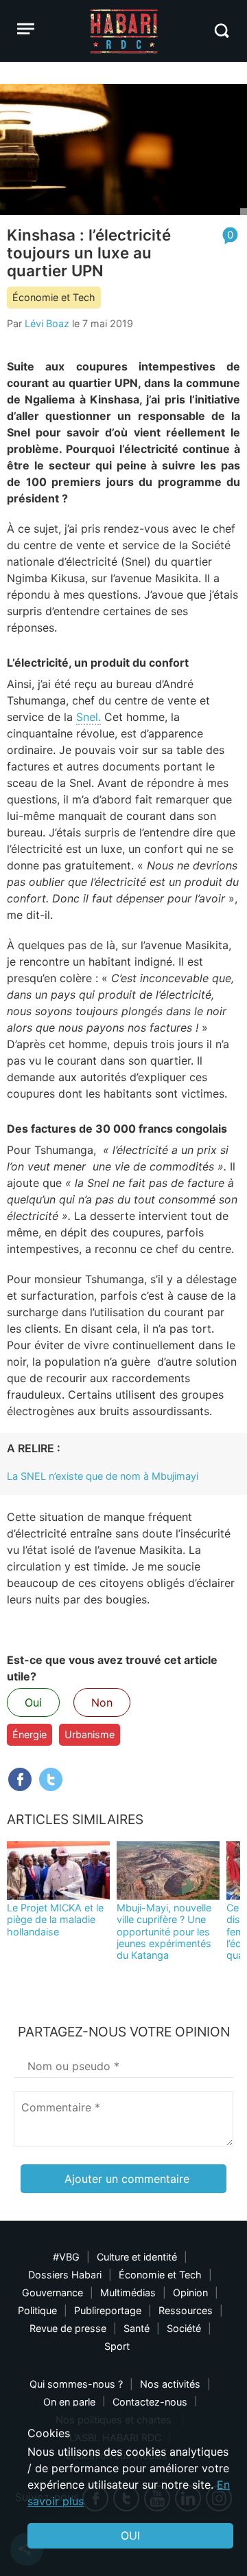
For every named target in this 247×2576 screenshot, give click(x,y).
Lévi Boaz (47, 323)
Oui (33, 1702)
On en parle (69, 2402)
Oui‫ (130, 2535)
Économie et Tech (54, 297)
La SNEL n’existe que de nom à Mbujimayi (103, 1476)
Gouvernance (52, 2292)
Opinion (190, 2292)
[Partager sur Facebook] (20, 1779)
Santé (137, 2328)
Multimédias (128, 2292)
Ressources (186, 2310)
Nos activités (170, 2384)
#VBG (66, 2257)
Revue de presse (68, 2328)
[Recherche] (221, 31)
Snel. (89, 717)
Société (184, 2328)
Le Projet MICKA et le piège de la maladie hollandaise (55, 1920)
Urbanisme (90, 1734)
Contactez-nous (150, 2402)
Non (102, 1702)
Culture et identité (137, 2257)
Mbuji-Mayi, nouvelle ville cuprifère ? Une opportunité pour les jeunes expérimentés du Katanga (164, 1931)
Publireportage (108, 2310)
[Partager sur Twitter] (51, 1779)
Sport (117, 2346)
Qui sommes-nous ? (76, 2384)
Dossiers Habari (65, 2275)
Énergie (30, 1734)
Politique (37, 2310)
